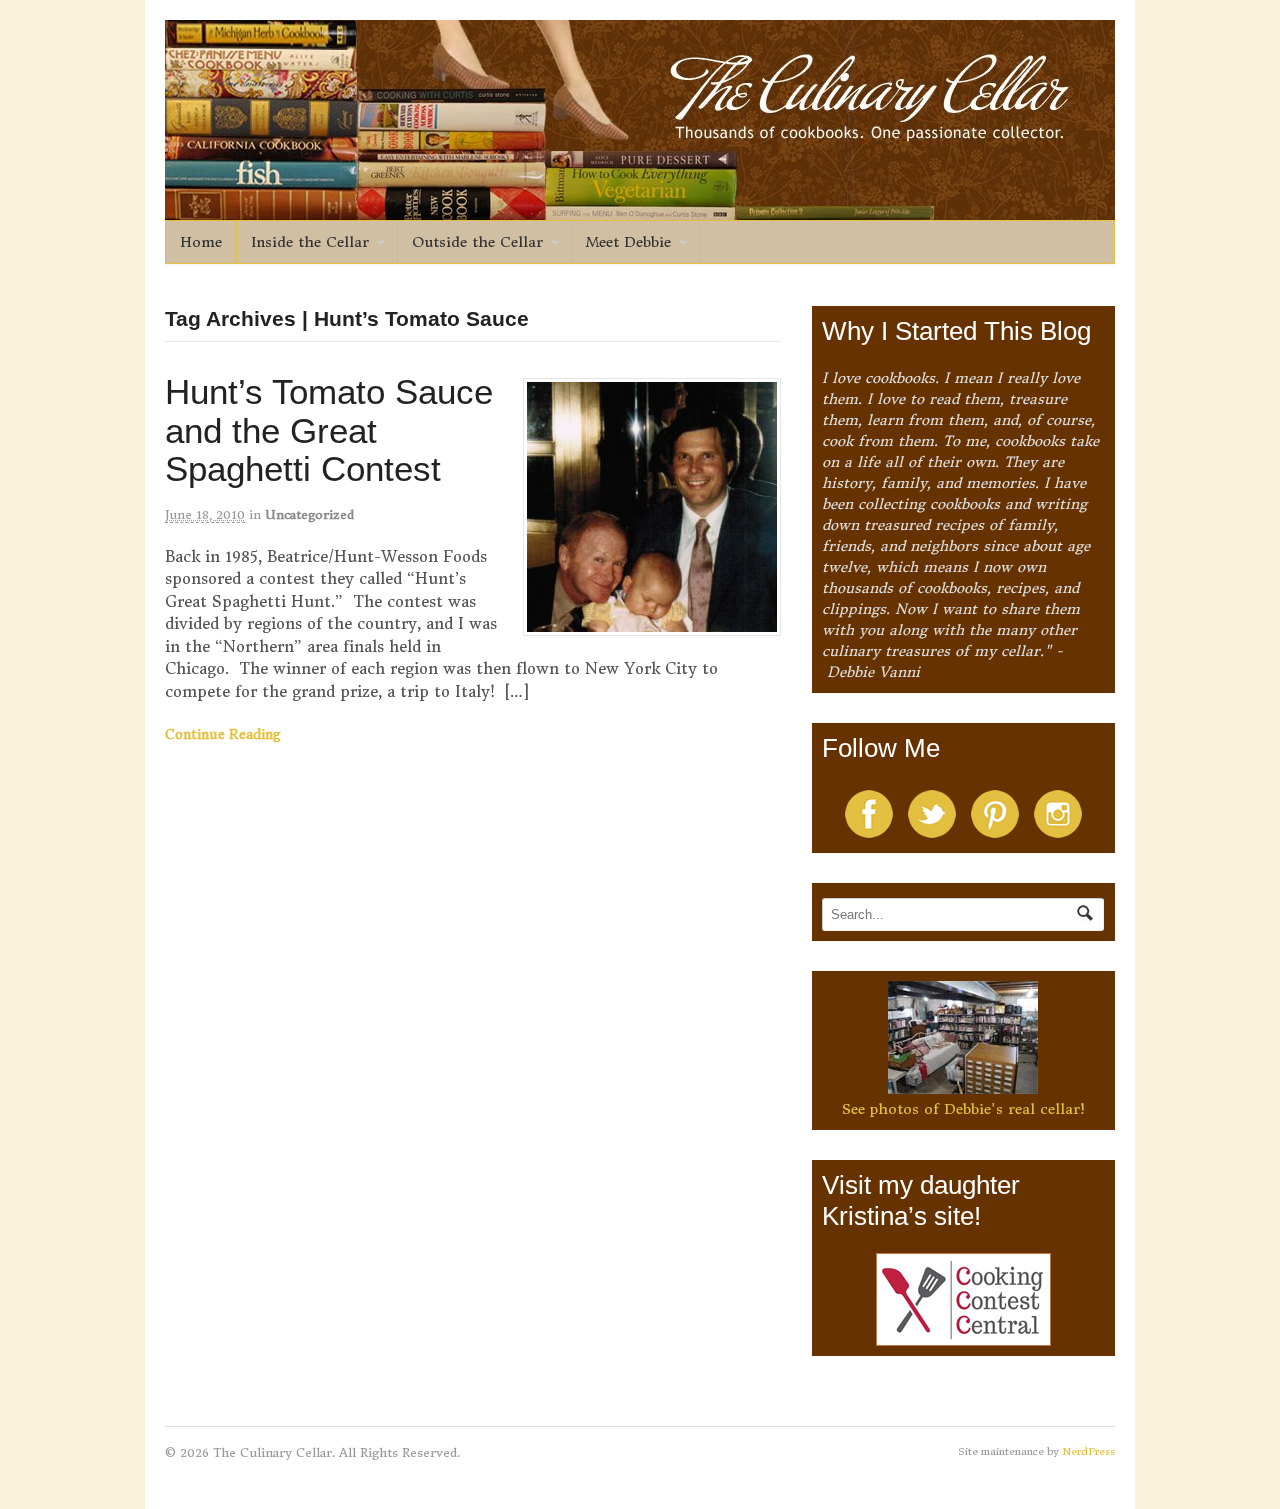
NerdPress (1088, 1451)
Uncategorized (309, 514)
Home (201, 242)
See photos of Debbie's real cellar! (963, 1109)
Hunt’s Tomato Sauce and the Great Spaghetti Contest (329, 430)
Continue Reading (223, 734)
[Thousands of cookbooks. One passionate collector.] (640, 209)
